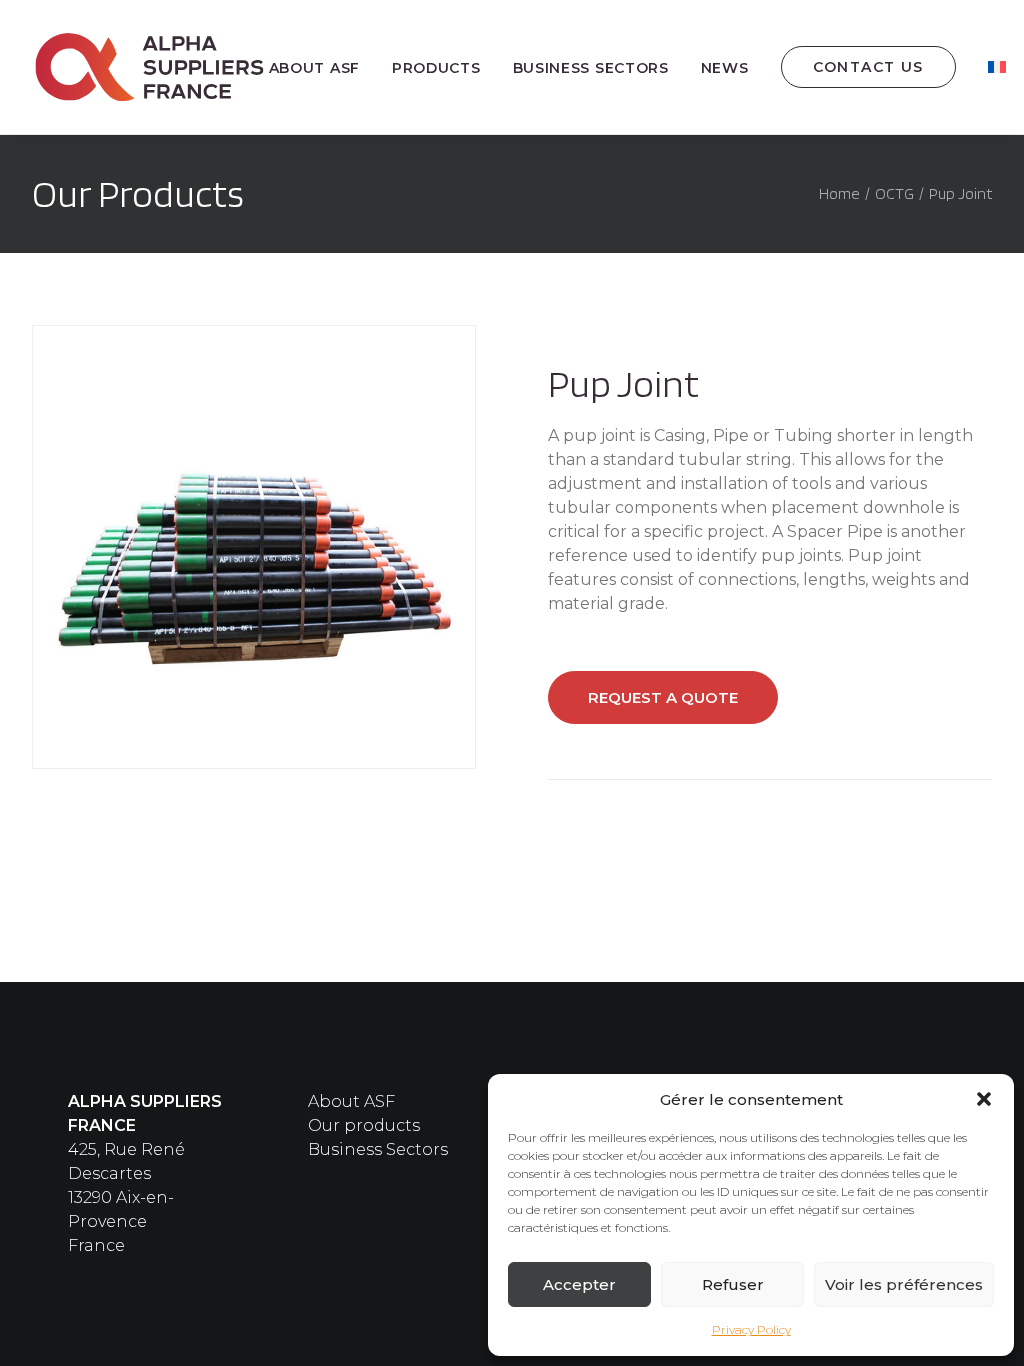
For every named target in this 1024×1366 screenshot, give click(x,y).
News (725, 68)
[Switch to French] (997, 67)
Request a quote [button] (663, 697)
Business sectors (591, 68)
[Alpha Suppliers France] (150, 67)
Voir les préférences (904, 1284)
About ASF (314, 68)
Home (839, 193)
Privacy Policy (751, 1329)
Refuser (733, 1284)
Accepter (579, 1284)
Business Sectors (378, 1149)
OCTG (894, 193)
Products (436, 68)
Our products (364, 1125)
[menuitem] (321, 68)
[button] (984, 1099)
